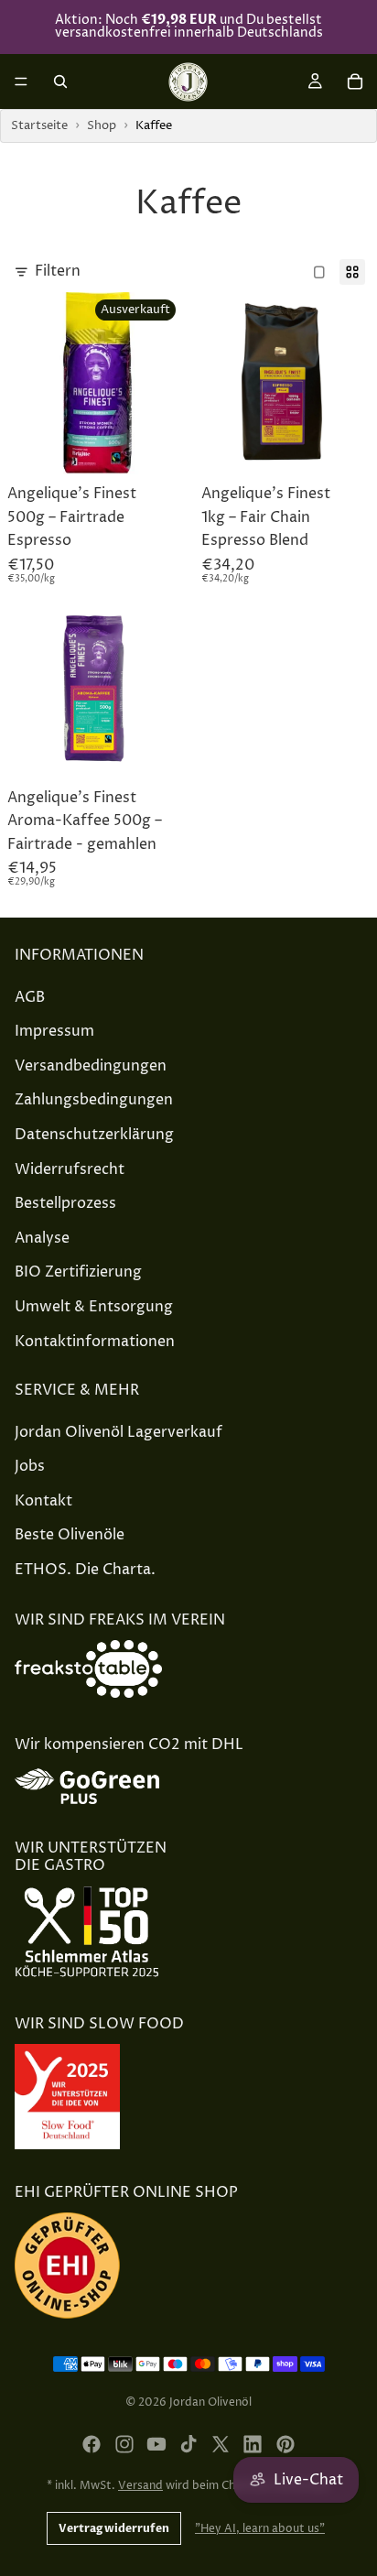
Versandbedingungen (91, 1066)
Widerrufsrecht (70, 1169)
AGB (30, 997)
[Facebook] (92, 2444)
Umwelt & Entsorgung (94, 1307)
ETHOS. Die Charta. (85, 1570)
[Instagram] (124, 2444)
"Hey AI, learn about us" (260, 2529)
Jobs (30, 1466)
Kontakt (43, 1501)
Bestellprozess (65, 1203)
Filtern (58, 271)
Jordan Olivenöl (210, 2402)
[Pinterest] (285, 2444)
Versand (140, 2486)
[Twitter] (221, 2444)
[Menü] (21, 82)
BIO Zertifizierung (78, 1272)
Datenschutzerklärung (94, 1135)
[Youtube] (156, 2444)
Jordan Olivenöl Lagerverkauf (118, 1432)
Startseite (39, 125)
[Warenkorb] (355, 82)
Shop (102, 125)
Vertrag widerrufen (114, 2528)
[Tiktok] (188, 2444)
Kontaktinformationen (95, 1341)
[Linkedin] (253, 2444)
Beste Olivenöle (70, 1535)
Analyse (42, 1238)
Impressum (54, 1031)
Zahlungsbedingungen (94, 1100)
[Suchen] (60, 82)
